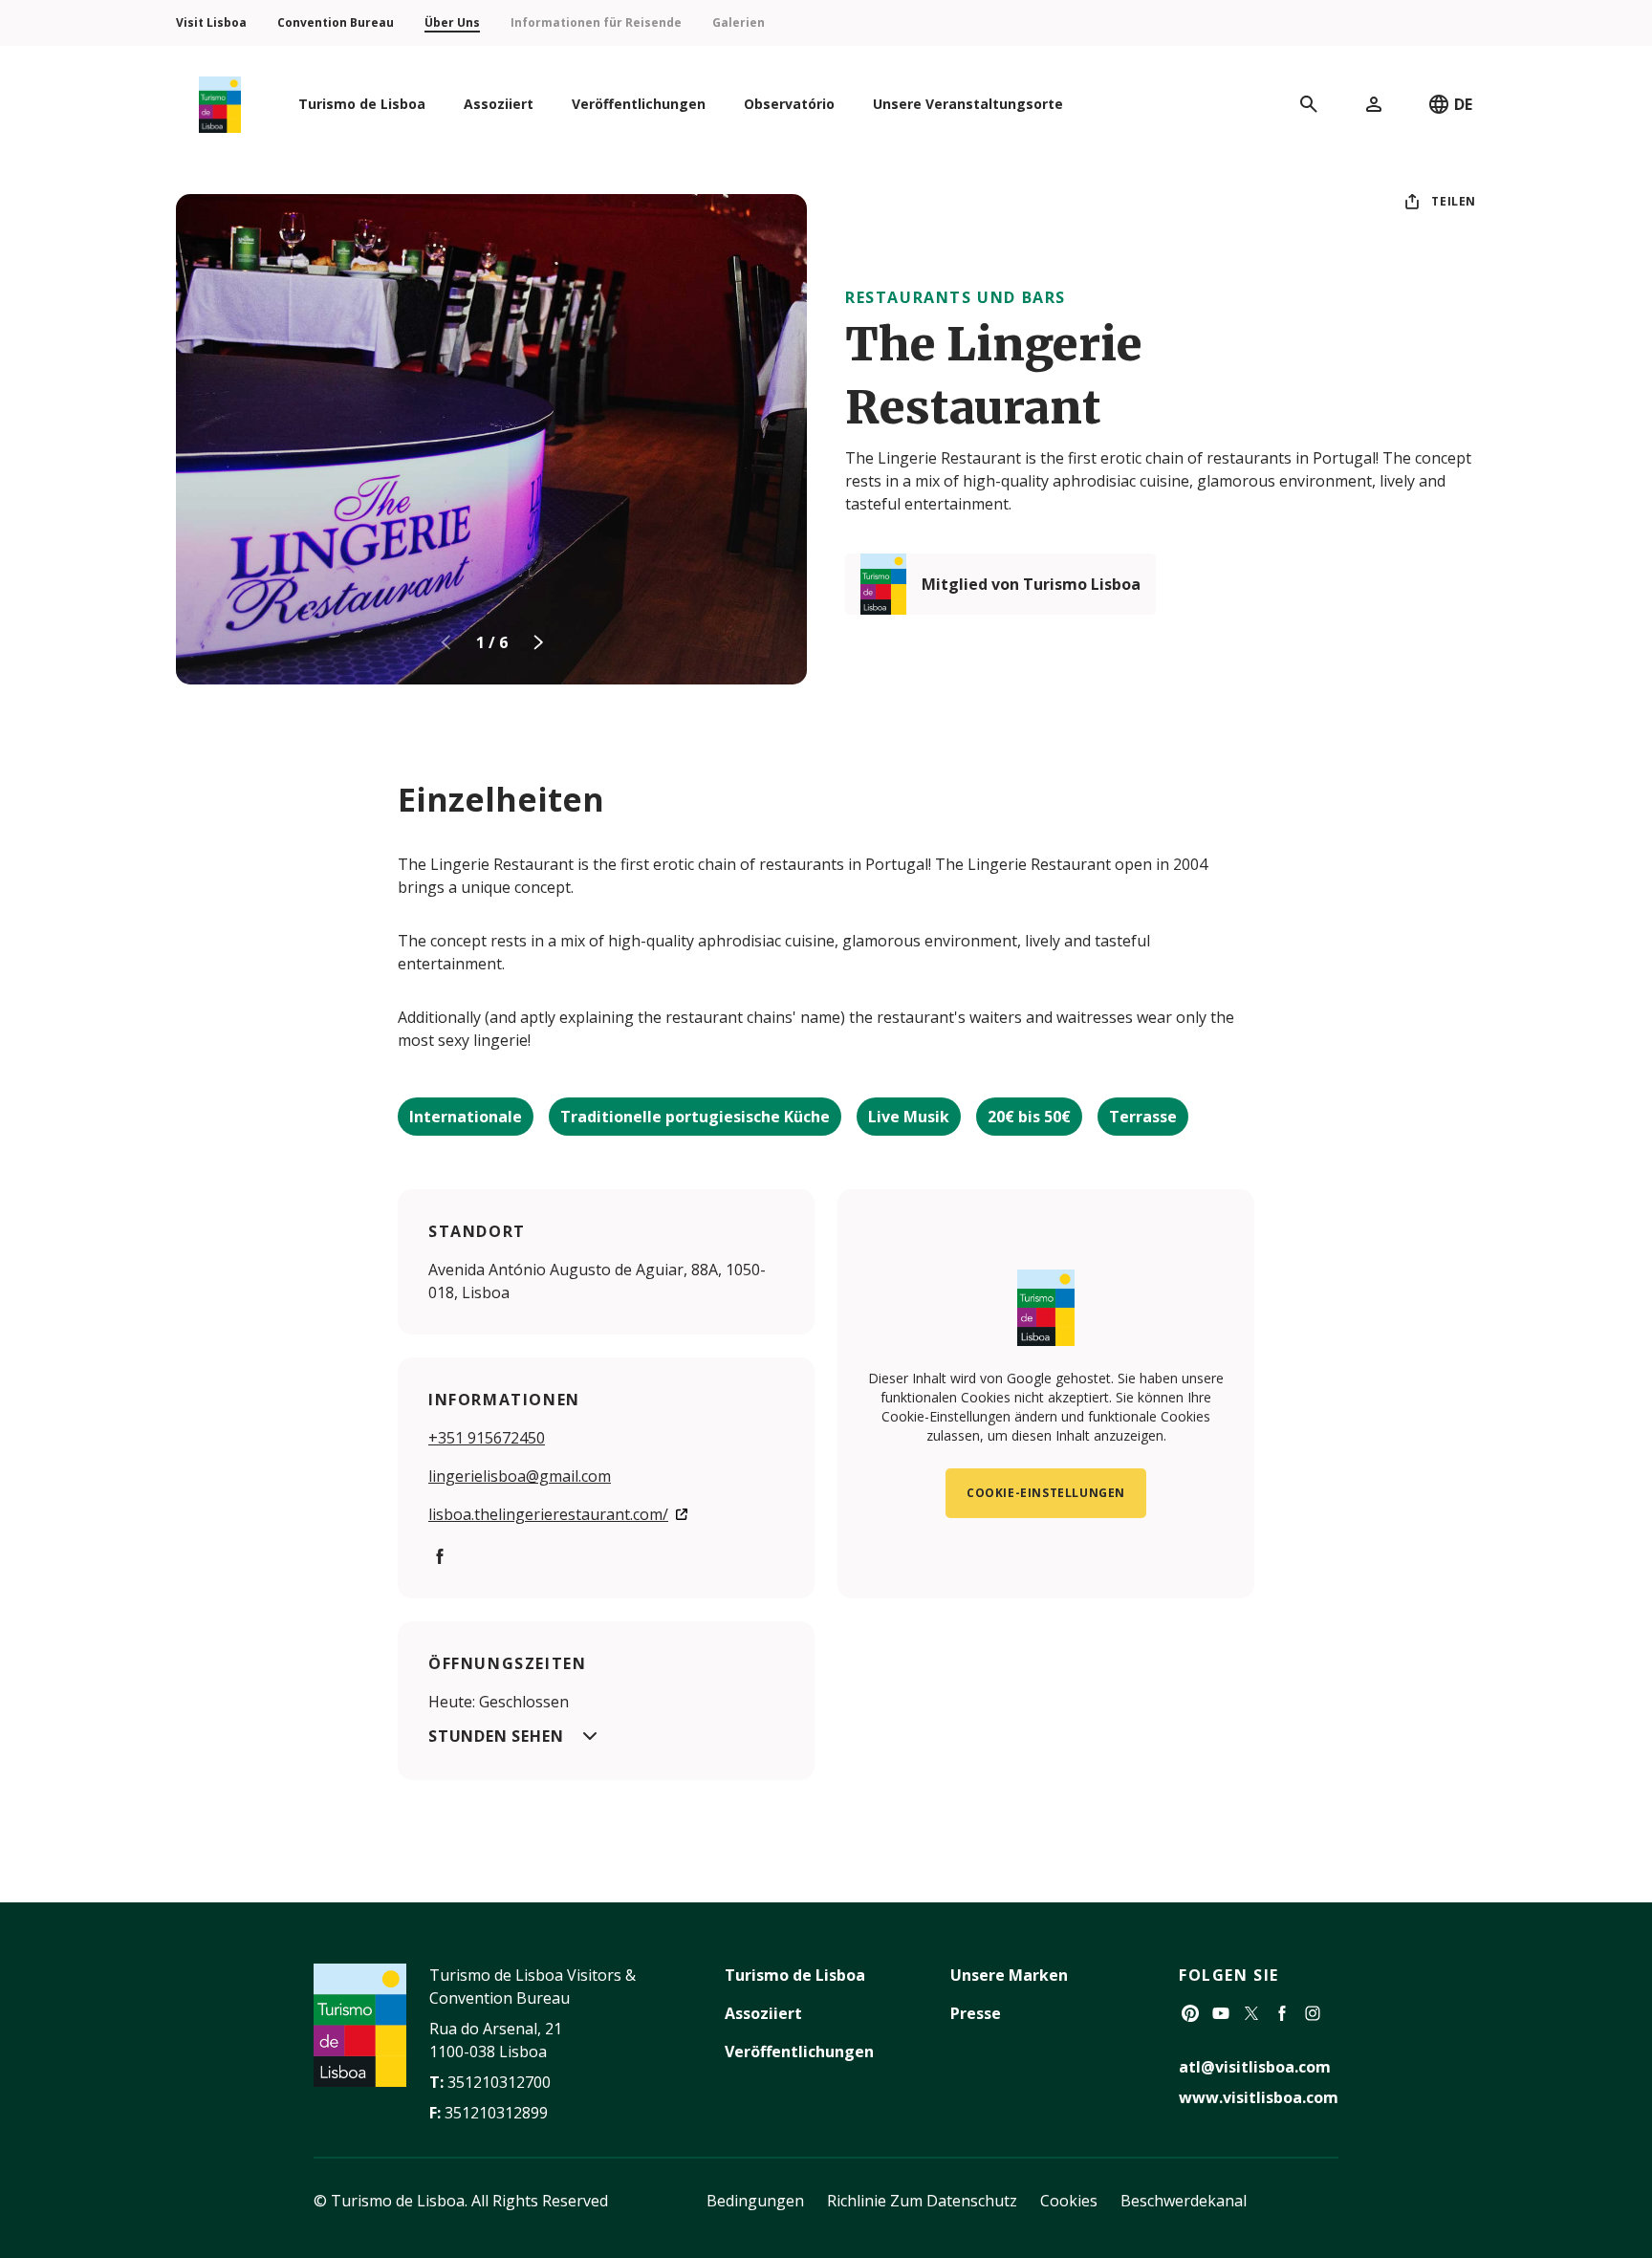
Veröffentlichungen (799, 2052)
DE (1463, 104)
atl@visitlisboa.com (1255, 2067)
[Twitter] (1251, 2013)
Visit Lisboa (211, 22)
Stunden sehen (496, 1736)
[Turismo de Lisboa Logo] (220, 105)
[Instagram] (1313, 2013)
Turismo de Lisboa (795, 1975)
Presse (976, 2013)
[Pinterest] (1190, 2013)
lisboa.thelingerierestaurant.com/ (548, 1514)
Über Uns (452, 22)
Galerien (739, 22)
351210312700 (499, 2082)
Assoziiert (763, 2013)
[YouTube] (1221, 2013)
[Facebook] (440, 1556)
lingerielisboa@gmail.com (520, 1476)
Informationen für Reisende (596, 22)
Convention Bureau (336, 22)
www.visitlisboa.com (1259, 2097)
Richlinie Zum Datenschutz (922, 2201)
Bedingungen (755, 2201)
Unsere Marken (1009, 1975)
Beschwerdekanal (1184, 2201)
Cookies (1069, 2201)
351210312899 (496, 2113)
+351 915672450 (487, 1438)
